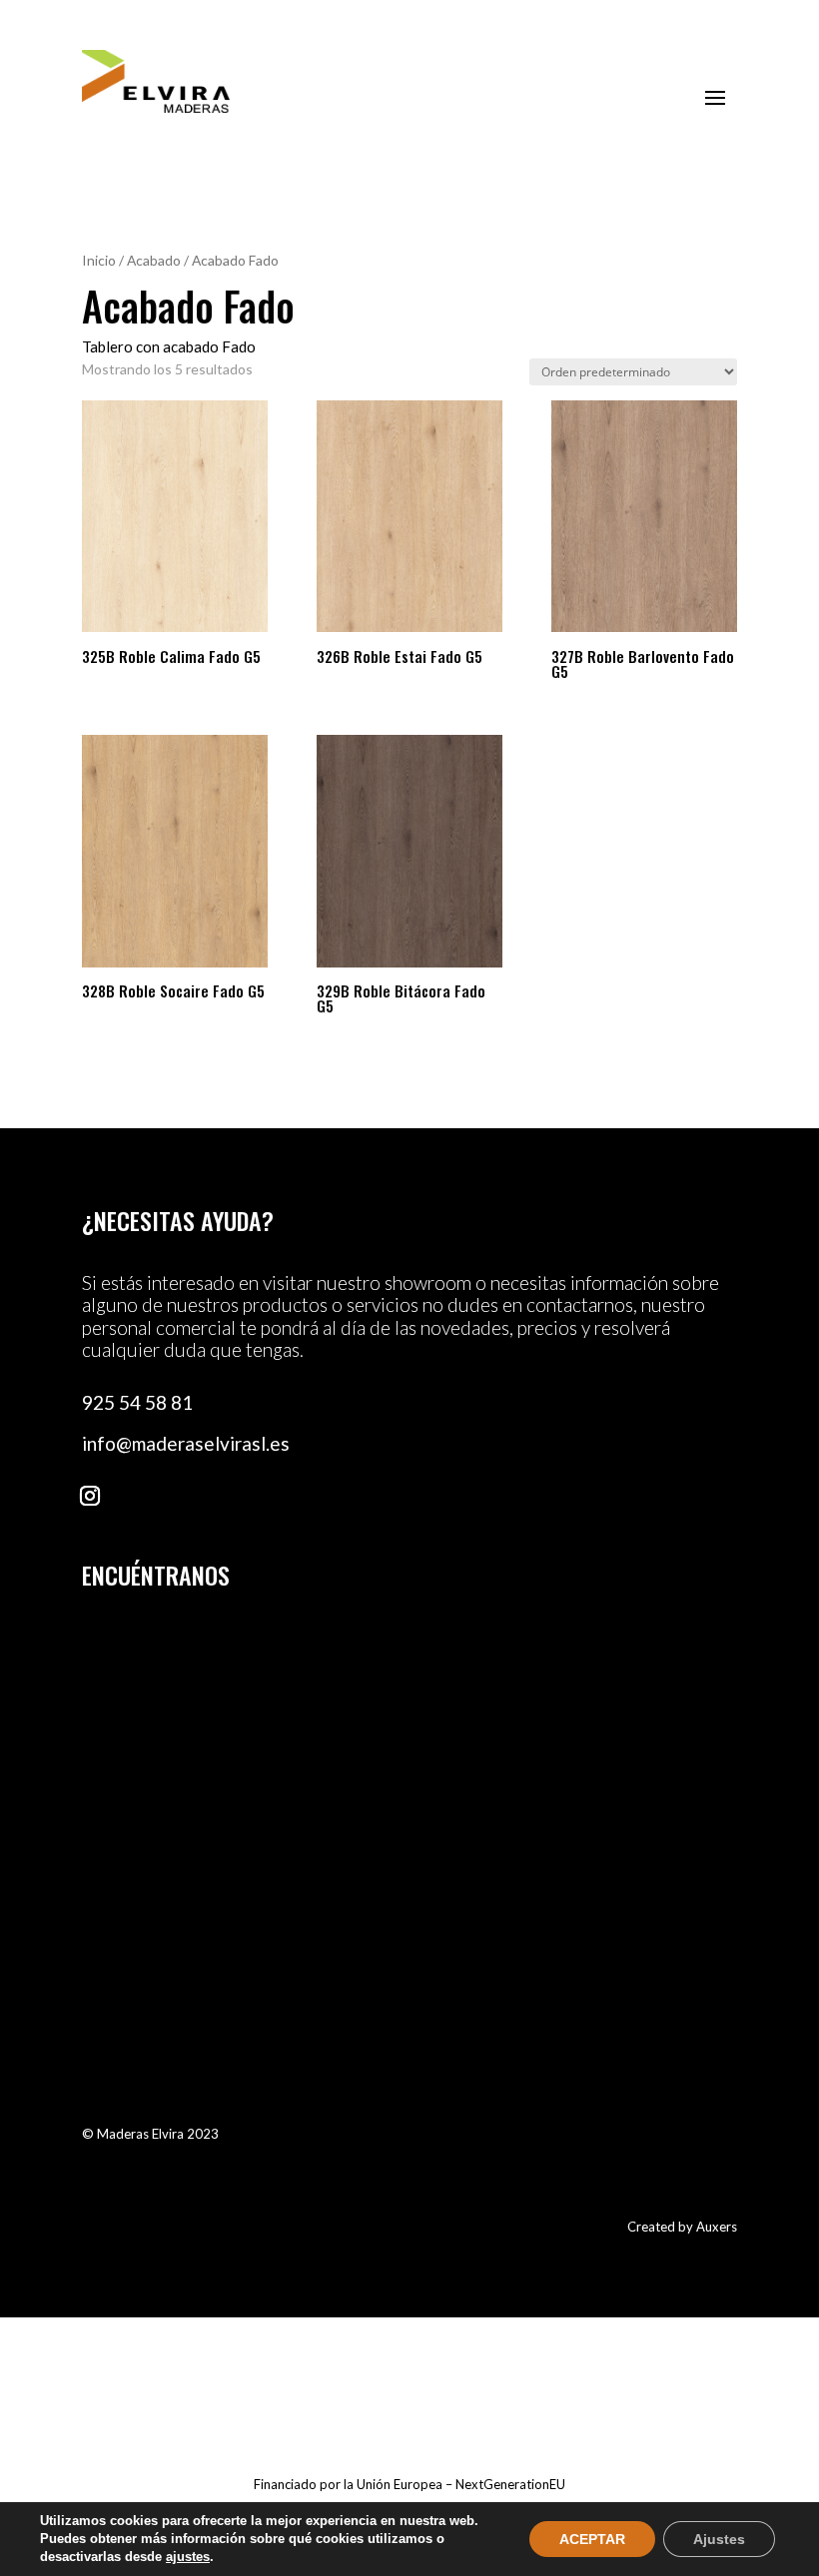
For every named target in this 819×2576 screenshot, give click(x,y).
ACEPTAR (592, 2539)
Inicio (99, 260)
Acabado (154, 260)
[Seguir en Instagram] (90, 1496)
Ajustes (719, 2539)
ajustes (188, 2557)
